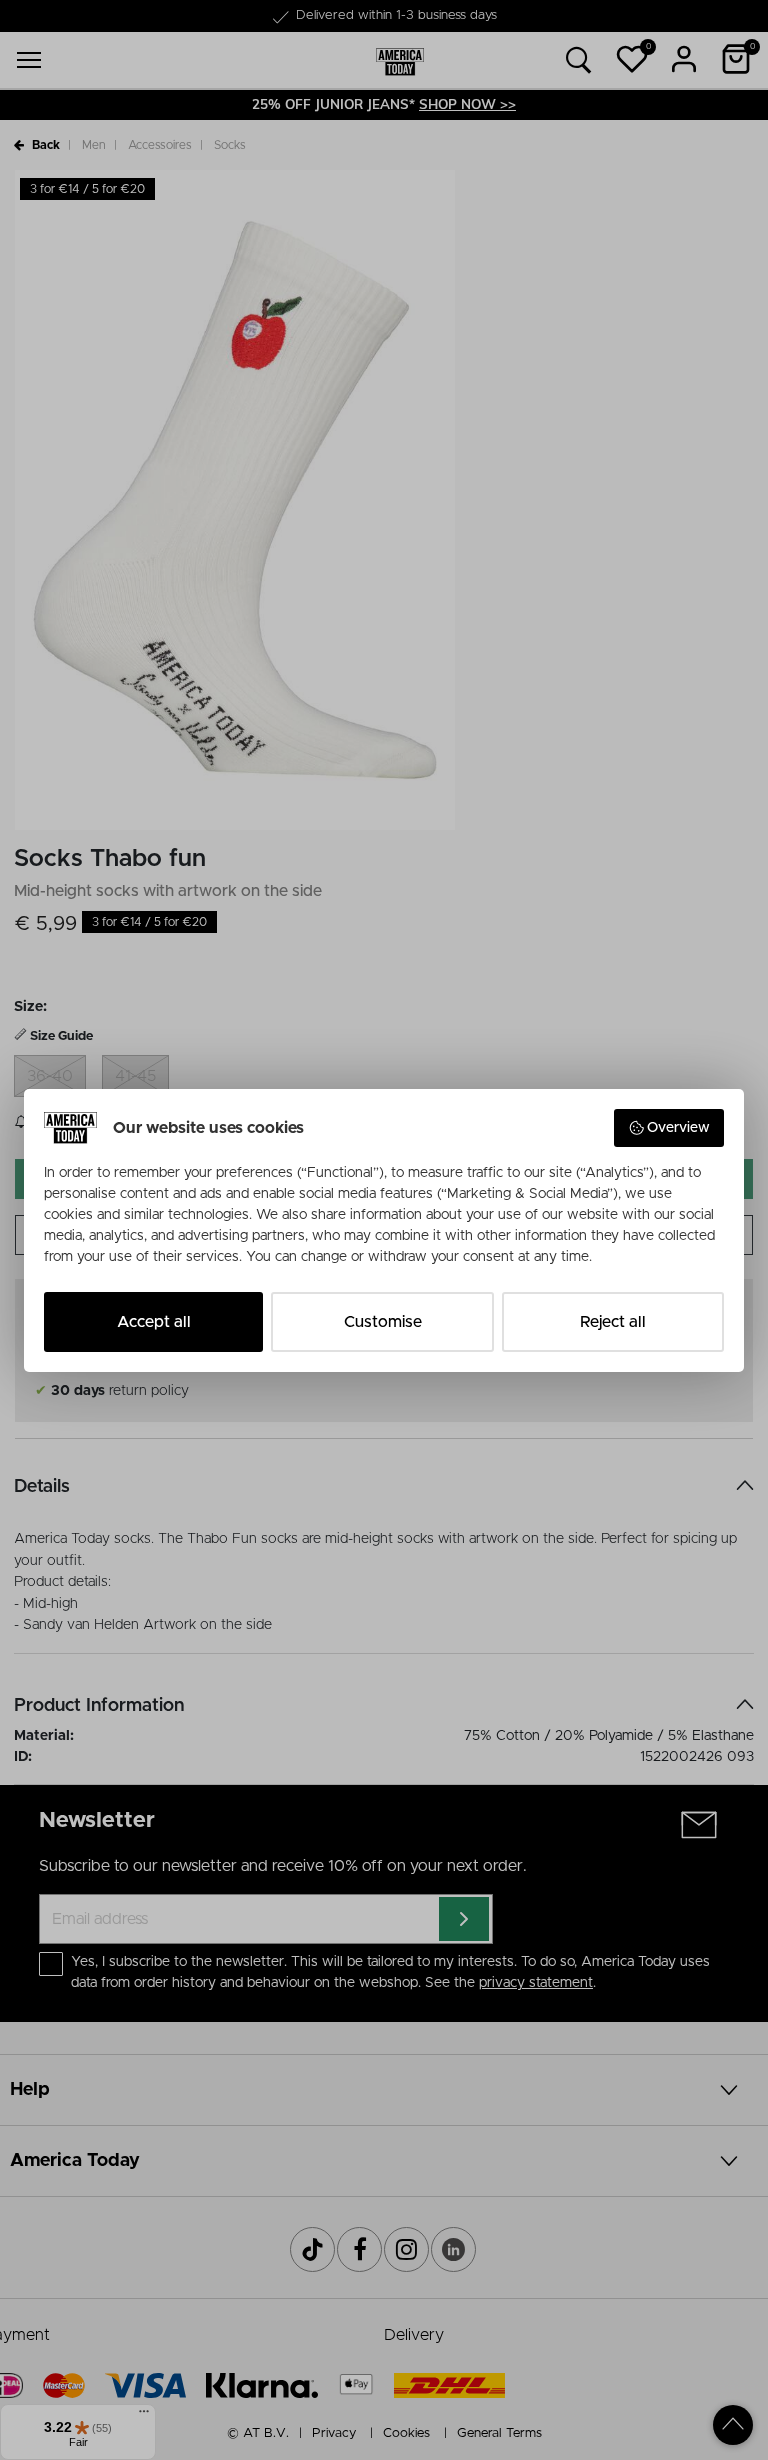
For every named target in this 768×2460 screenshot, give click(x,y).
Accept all (154, 1322)
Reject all (613, 1322)
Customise (383, 1322)
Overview (678, 1128)
